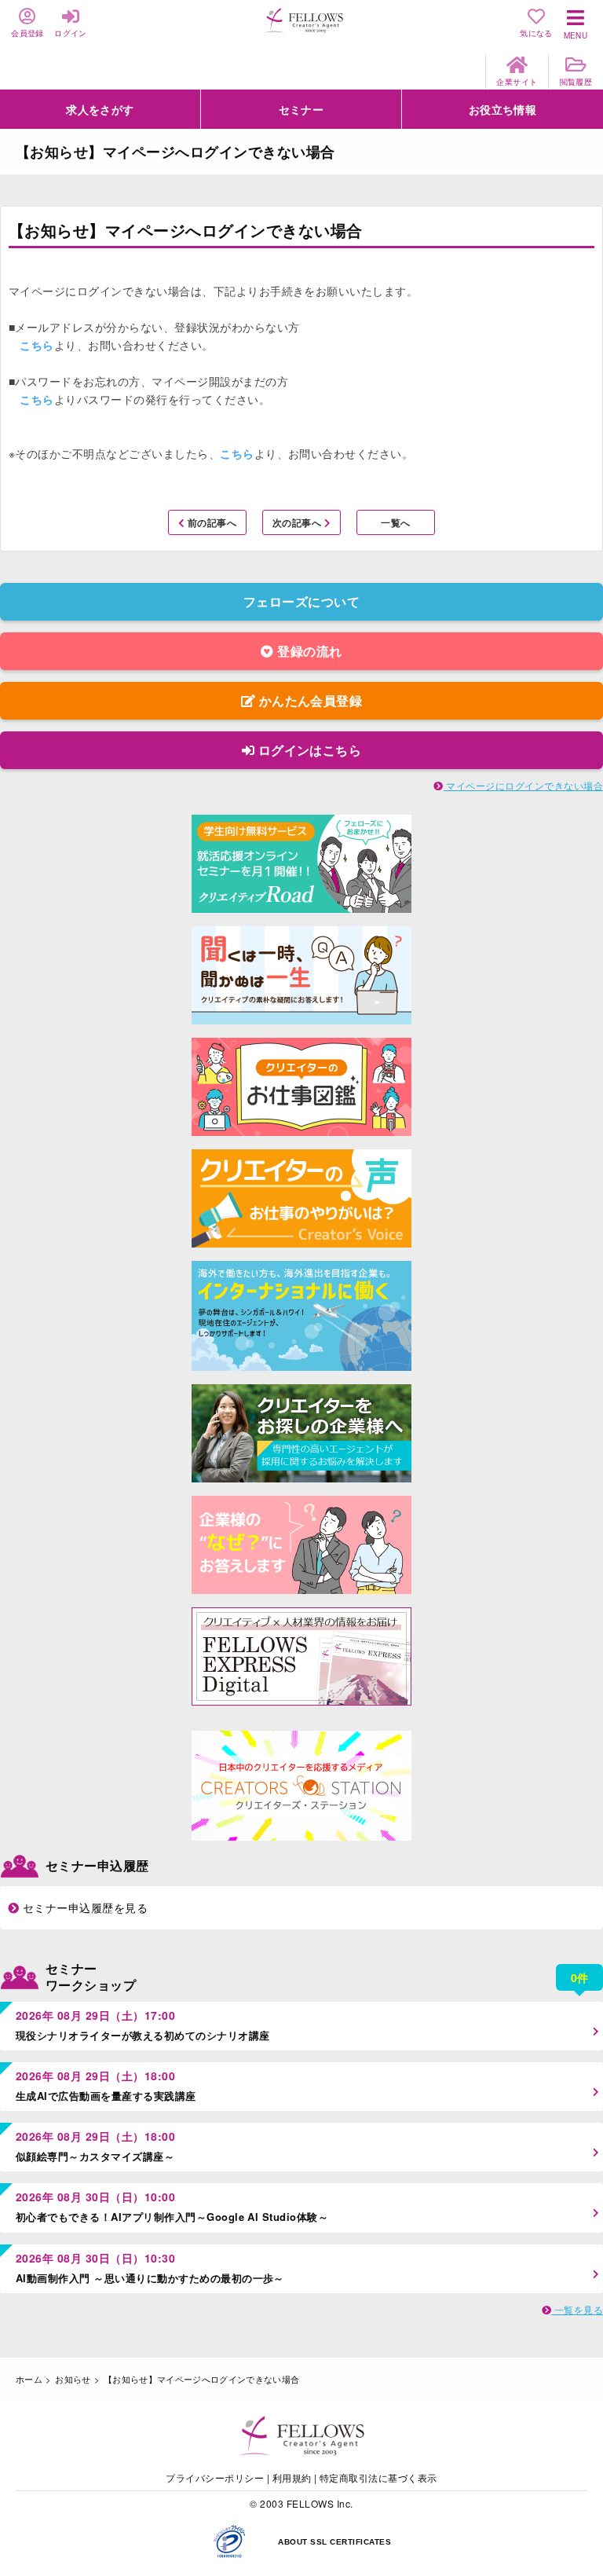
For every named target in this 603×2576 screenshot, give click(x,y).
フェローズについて (301, 601)
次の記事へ (298, 522)
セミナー (301, 109)
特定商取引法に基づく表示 (378, 2477)
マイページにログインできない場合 (523, 785)
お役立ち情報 (503, 109)
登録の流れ (308, 651)
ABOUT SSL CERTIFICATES (334, 2542)
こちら (37, 345)
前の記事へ (210, 522)
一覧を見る (577, 2309)
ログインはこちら (308, 750)
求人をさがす (100, 109)
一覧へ (395, 522)
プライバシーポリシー (215, 2477)
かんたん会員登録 (309, 700)
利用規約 (292, 2477)
